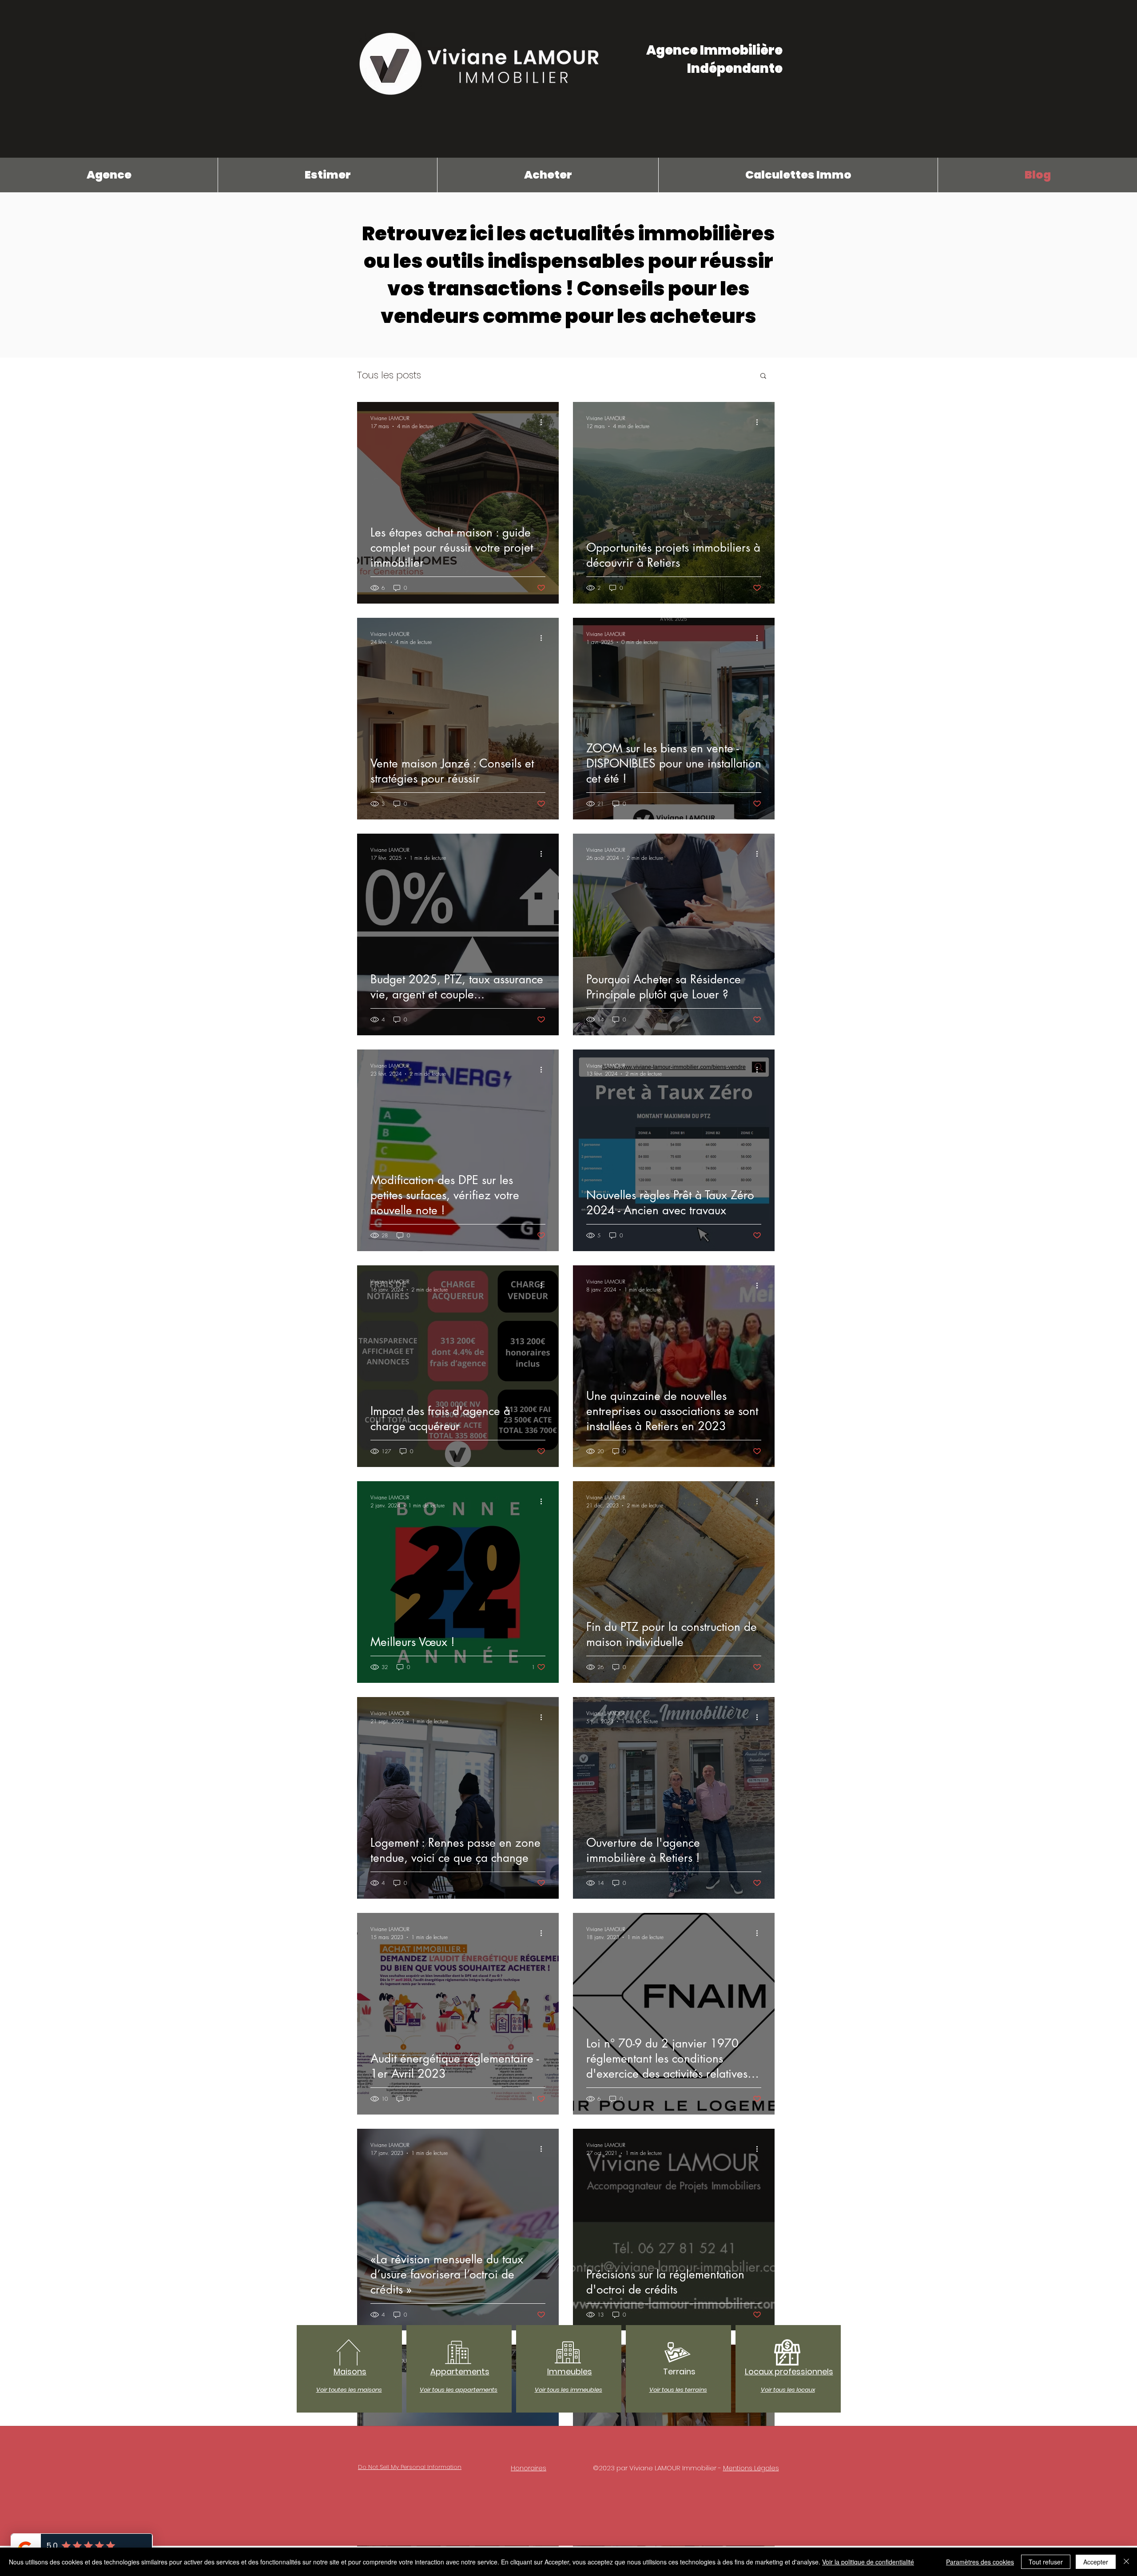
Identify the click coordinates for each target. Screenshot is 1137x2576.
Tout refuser (1046, 2562)
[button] (763, 376)
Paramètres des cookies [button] (980, 2562)
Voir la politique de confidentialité (868, 2562)
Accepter (1096, 2562)
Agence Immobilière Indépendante (714, 59)
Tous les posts (389, 375)
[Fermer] (1126, 2562)
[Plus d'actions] (544, 422)
